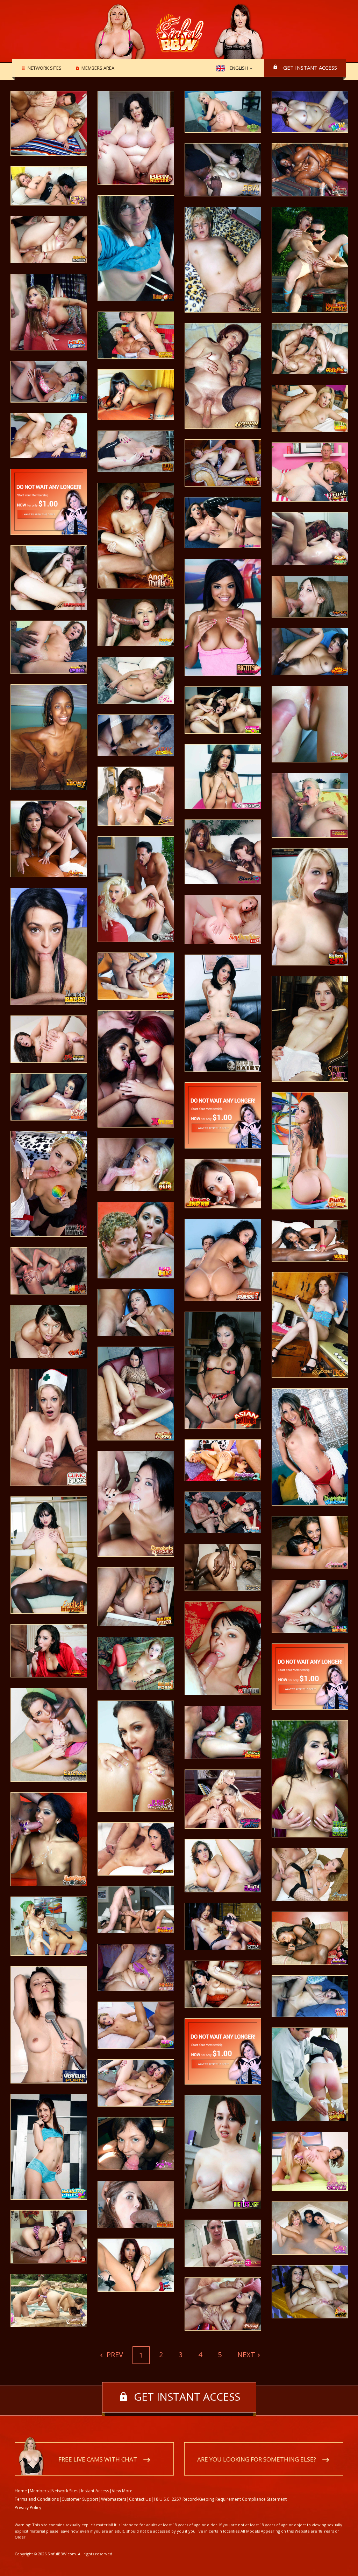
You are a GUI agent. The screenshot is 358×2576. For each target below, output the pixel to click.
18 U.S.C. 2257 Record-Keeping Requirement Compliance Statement (220, 2499)
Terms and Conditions (37, 2499)
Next (246, 2355)
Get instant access (310, 68)
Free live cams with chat (98, 2459)
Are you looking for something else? (257, 2459)
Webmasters (114, 2499)
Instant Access (95, 2491)
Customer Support (80, 2499)
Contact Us (140, 2499)
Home (21, 2491)
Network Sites (45, 68)
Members (39, 2491)
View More (122, 2491)
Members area (98, 68)
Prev (114, 2355)
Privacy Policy (28, 2508)
